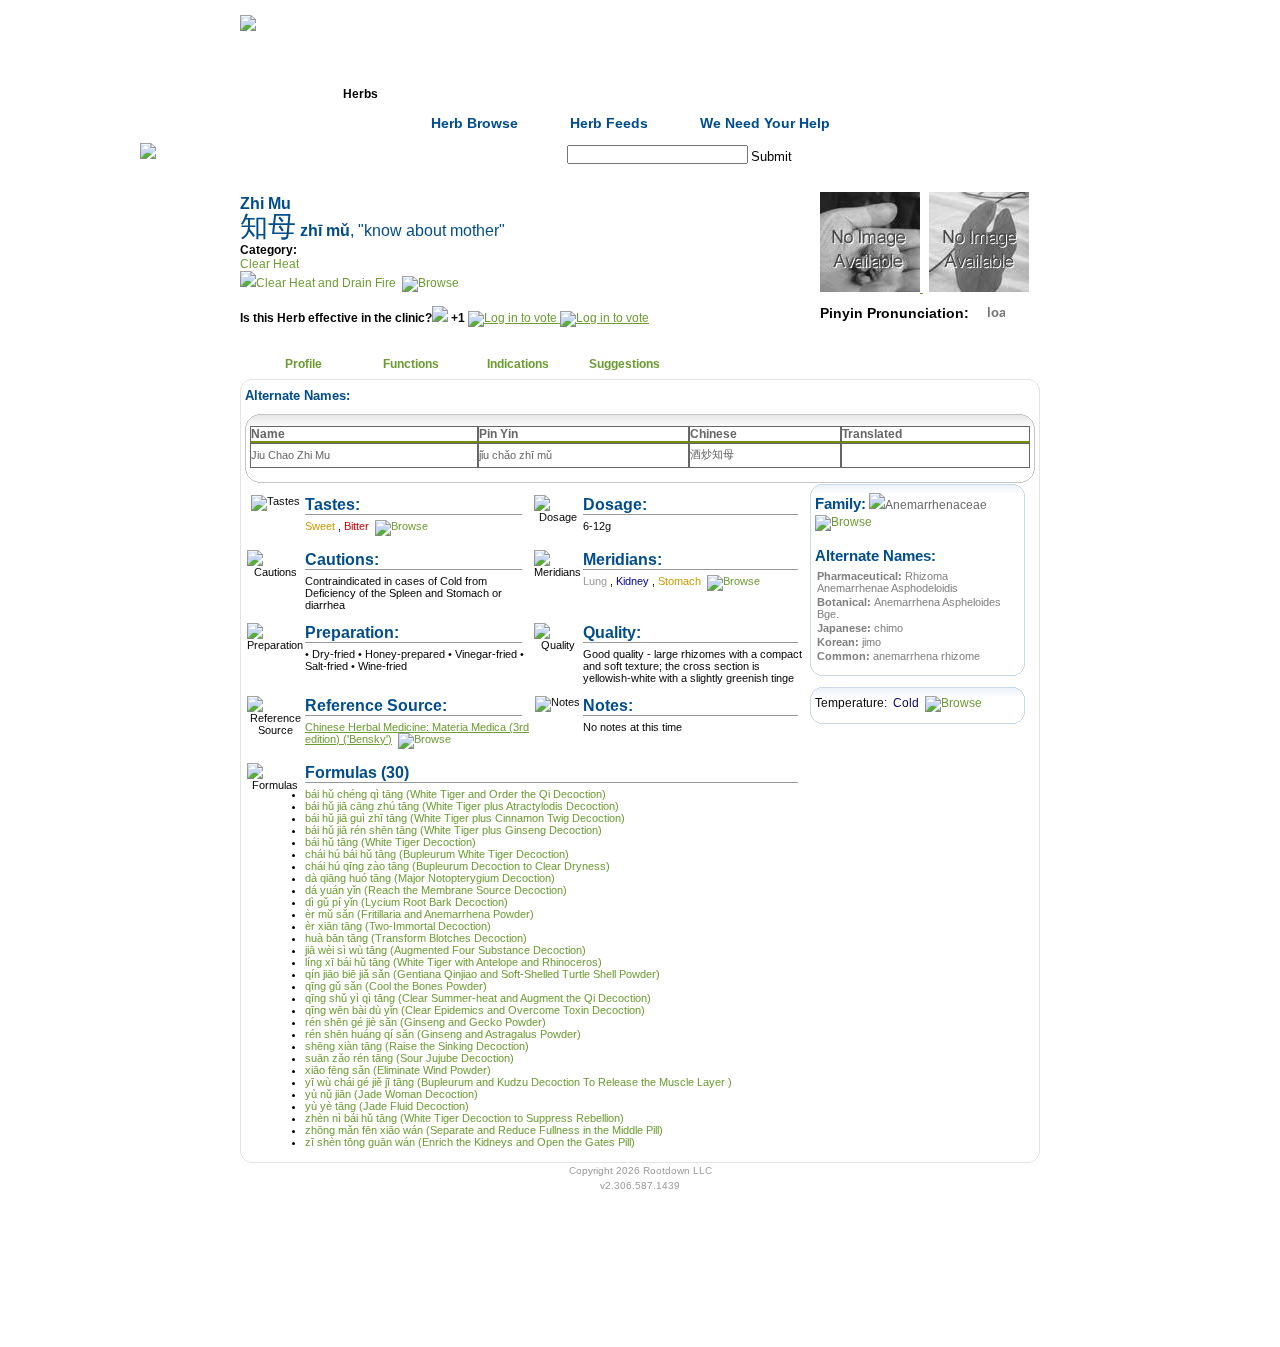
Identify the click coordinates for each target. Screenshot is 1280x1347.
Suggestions (624, 364)
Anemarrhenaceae (936, 505)
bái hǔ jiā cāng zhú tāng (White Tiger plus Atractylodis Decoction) (462, 806)
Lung (596, 581)
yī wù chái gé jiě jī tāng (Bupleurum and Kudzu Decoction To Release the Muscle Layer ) (518, 1082)
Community (789, 94)
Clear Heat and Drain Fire (326, 283)
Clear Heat (269, 264)
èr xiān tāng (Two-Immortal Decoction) (398, 926)
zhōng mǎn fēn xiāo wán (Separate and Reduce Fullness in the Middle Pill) (484, 1130)
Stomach (681, 581)
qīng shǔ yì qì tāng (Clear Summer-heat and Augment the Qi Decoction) (478, 998)
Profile (303, 364)
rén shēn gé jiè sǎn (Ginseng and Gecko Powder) (425, 1022)
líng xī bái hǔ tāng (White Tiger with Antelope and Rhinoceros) (453, 962)
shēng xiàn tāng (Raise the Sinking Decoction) (417, 1046)
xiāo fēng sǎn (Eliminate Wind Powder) (398, 1070)
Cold (907, 703)
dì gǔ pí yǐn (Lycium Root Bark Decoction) (406, 902)
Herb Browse (474, 123)
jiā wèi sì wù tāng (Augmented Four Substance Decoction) (445, 950)
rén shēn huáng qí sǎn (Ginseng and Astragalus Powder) (443, 1034)
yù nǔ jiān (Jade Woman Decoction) (391, 1094)
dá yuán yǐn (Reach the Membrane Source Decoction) (436, 890)
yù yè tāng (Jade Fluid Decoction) (387, 1106)
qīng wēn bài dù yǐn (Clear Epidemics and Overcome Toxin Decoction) (475, 1010)
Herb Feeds (609, 123)
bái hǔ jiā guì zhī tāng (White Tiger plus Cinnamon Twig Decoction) (465, 818)
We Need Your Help (765, 123)
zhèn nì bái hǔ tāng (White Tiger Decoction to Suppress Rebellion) (464, 1118)
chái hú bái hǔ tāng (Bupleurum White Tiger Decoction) (437, 854)
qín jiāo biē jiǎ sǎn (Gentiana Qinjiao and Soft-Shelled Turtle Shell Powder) (482, 974)
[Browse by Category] (429, 283)
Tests (681, 94)
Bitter (358, 526)
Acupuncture (575, 94)
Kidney (634, 581)
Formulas (468, 94)
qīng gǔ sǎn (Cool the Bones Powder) (396, 986)
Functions (411, 364)
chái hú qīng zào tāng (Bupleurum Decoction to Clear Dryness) (457, 866)
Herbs (360, 94)
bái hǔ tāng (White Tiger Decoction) (390, 842)
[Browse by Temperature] (952, 703)
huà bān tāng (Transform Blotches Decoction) (416, 938)
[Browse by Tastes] (400, 526)
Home (254, 94)
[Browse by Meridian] (732, 581)
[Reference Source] (423, 739)
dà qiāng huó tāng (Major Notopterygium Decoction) (430, 878)
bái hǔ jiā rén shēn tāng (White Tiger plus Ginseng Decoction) (453, 830)
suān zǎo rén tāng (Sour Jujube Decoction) (409, 1058)
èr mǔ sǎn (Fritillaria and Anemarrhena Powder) (419, 914)
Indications (518, 364)
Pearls (895, 94)
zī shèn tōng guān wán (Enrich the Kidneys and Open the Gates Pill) (470, 1142)
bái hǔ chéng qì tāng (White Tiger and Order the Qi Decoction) (455, 794)
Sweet (321, 526)
